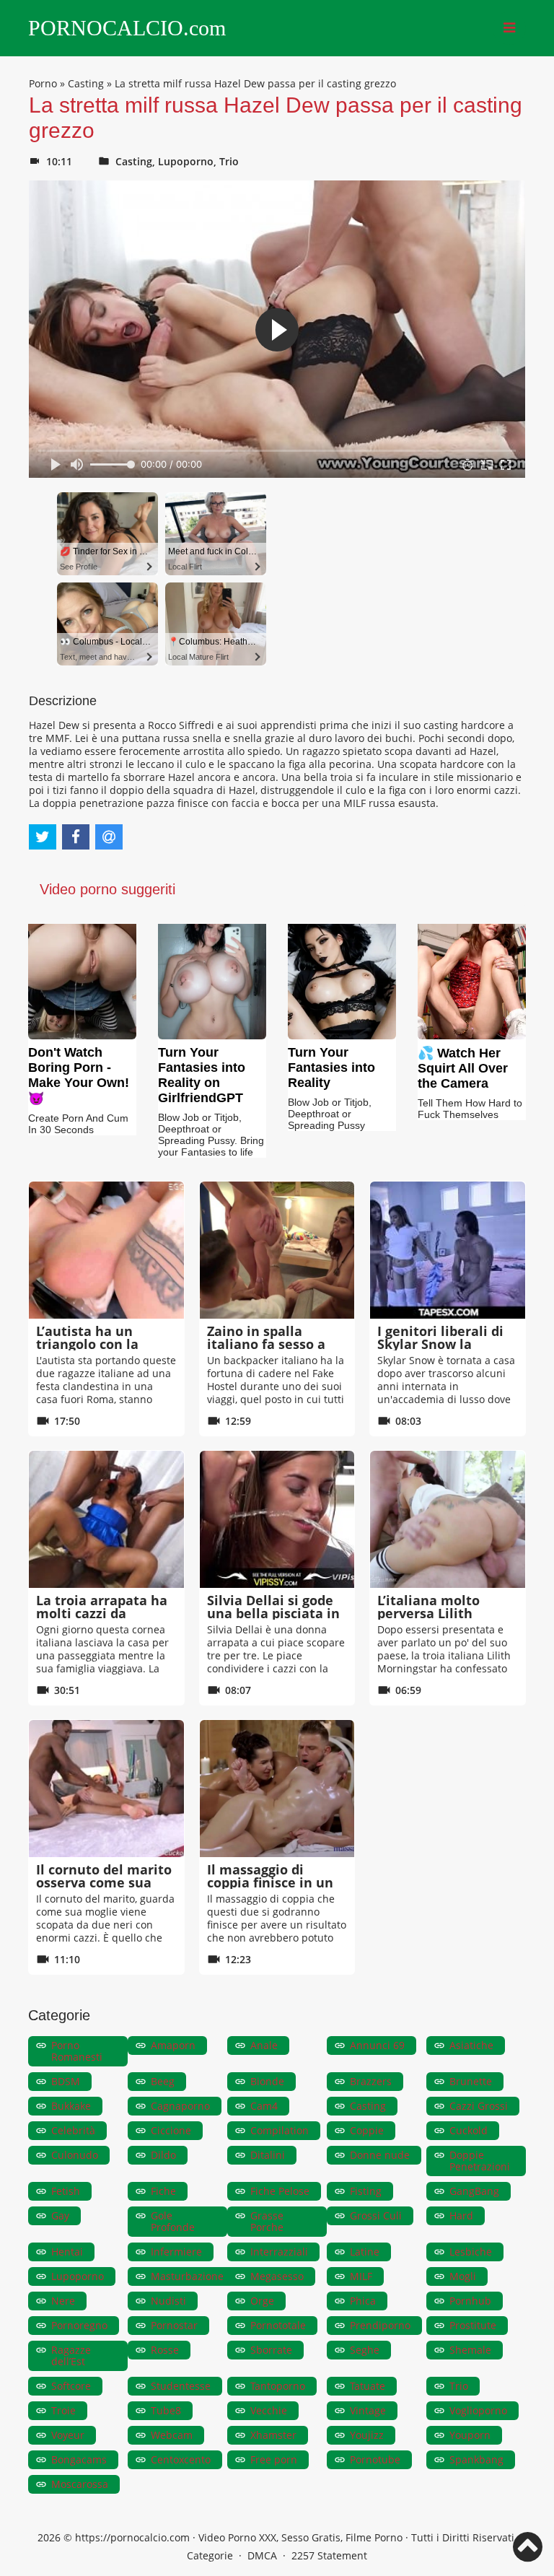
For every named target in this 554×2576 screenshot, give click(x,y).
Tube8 (166, 2410)
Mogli (463, 2276)
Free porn (274, 2459)
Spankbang (476, 2459)
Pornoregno (79, 2325)
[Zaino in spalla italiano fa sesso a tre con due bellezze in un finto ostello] (277, 1250)
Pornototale (278, 2325)
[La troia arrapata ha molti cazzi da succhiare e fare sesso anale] (106, 1519)
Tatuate (368, 2386)
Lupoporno (186, 161)
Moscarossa (80, 2484)
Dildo (163, 2155)
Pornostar (174, 2325)
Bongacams (79, 2459)
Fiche (163, 2191)
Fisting (366, 2191)
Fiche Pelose (280, 2191)
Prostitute (473, 2325)
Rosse (165, 2350)
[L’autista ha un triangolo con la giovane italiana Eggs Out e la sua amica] (106, 1250)
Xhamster (273, 2435)
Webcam (172, 2435)
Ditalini (268, 2155)
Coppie (367, 2130)
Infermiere (176, 2252)
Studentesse (181, 2386)
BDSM (66, 2081)
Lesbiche (471, 2252)
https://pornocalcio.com (132, 2537)
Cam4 (264, 2106)
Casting (86, 83)
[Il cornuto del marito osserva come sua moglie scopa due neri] (106, 1789)
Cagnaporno (180, 2106)
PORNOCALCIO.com (127, 28)
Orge (262, 2301)
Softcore (71, 2386)
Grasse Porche (267, 2221)
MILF (361, 2276)
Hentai (67, 2252)
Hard (461, 2215)
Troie (63, 2410)
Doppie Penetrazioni (480, 2161)
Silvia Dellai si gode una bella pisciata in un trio (273, 1613)
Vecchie (269, 2410)
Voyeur (68, 2435)
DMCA (262, 2555)
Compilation (280, 2130)
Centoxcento (181, 2459)
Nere (63, 2301)
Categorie (210, 2555)
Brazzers (371, 2081)
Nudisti (168, 2301)
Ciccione (171, 2130)
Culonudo (75, 2155)
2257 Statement (329, 2555)
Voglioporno (478, 2410)
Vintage (368, 2410)
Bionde (267, 2081)
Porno (43, 83)
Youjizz (367, 2435)
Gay (60, 2215)
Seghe (365, 2350)
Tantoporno (278, 2386)
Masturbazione (187, 2276)
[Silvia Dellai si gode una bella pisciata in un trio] (277, 1519)
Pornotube (375, 2459)
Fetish (66, 2191)
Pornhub (470, 2301)
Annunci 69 (377, 2045)
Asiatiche (471, 2045)
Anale (264, 2045)
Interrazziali (279, 2252)
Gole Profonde (173, 2221)
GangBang (474, 2191)
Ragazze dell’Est (71, 2355)
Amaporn (173, 2045)
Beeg (163, 2081)
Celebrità (73, 2130)
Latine (365, 2252)
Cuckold (469, 2130)
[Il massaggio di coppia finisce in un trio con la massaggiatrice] (277, 1789)
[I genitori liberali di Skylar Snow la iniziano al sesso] (448, 1250)
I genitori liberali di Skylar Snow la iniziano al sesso (440, 1344)
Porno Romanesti (77, 2051)
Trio (229, 161)
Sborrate (271, 2350)
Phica (363, 2301)
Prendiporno (380, 2325)
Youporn (470, 2435)
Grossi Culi (376, 2215)
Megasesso (277, 2276)
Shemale (470, 2350)
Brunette (471, 2081)
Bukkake (71, 2106)
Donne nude (380, 2155)
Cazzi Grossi (479, 2106)
